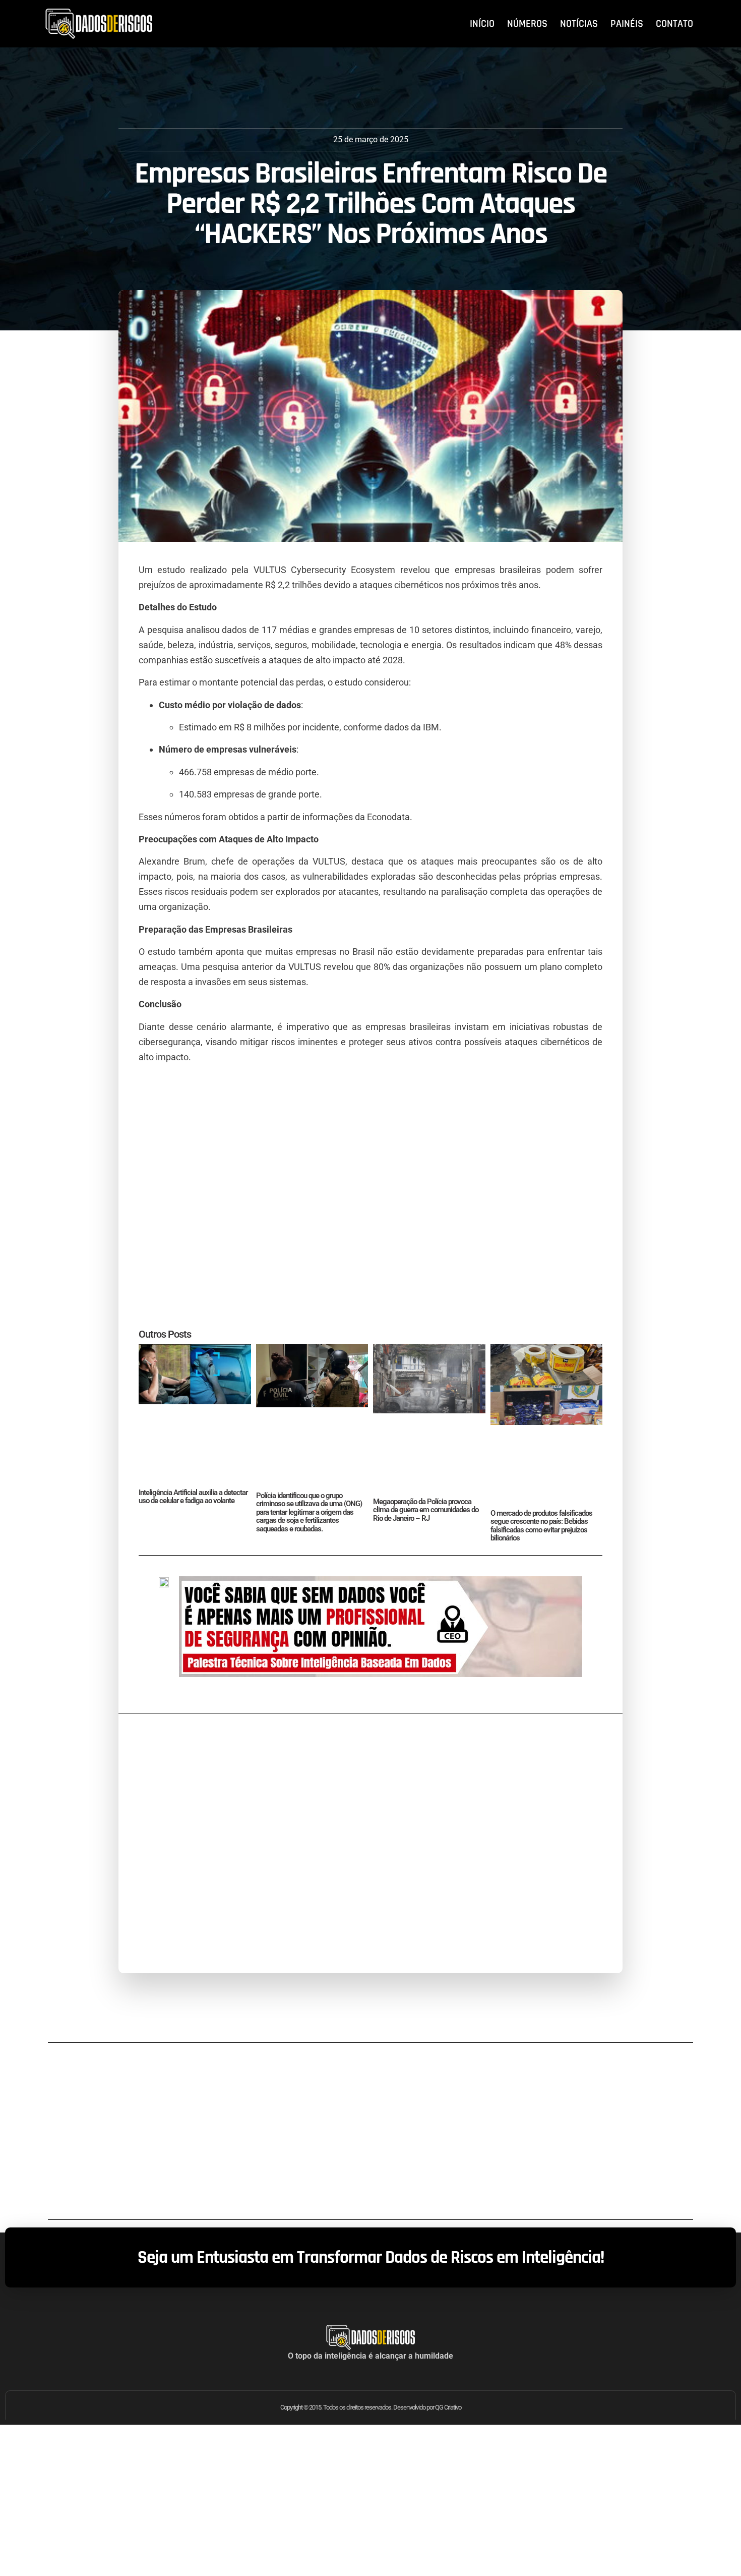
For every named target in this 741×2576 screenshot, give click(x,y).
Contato (674, 24)
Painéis (627, 24)
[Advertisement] (371, 1203)
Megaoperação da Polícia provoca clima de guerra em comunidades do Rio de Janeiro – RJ (426, 1510)
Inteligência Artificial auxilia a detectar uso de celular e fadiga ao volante (193, 1497)
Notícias (579, 24)
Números (527, 24)
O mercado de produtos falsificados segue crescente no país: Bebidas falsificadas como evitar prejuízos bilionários (541, 1526)
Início (482, 24)
